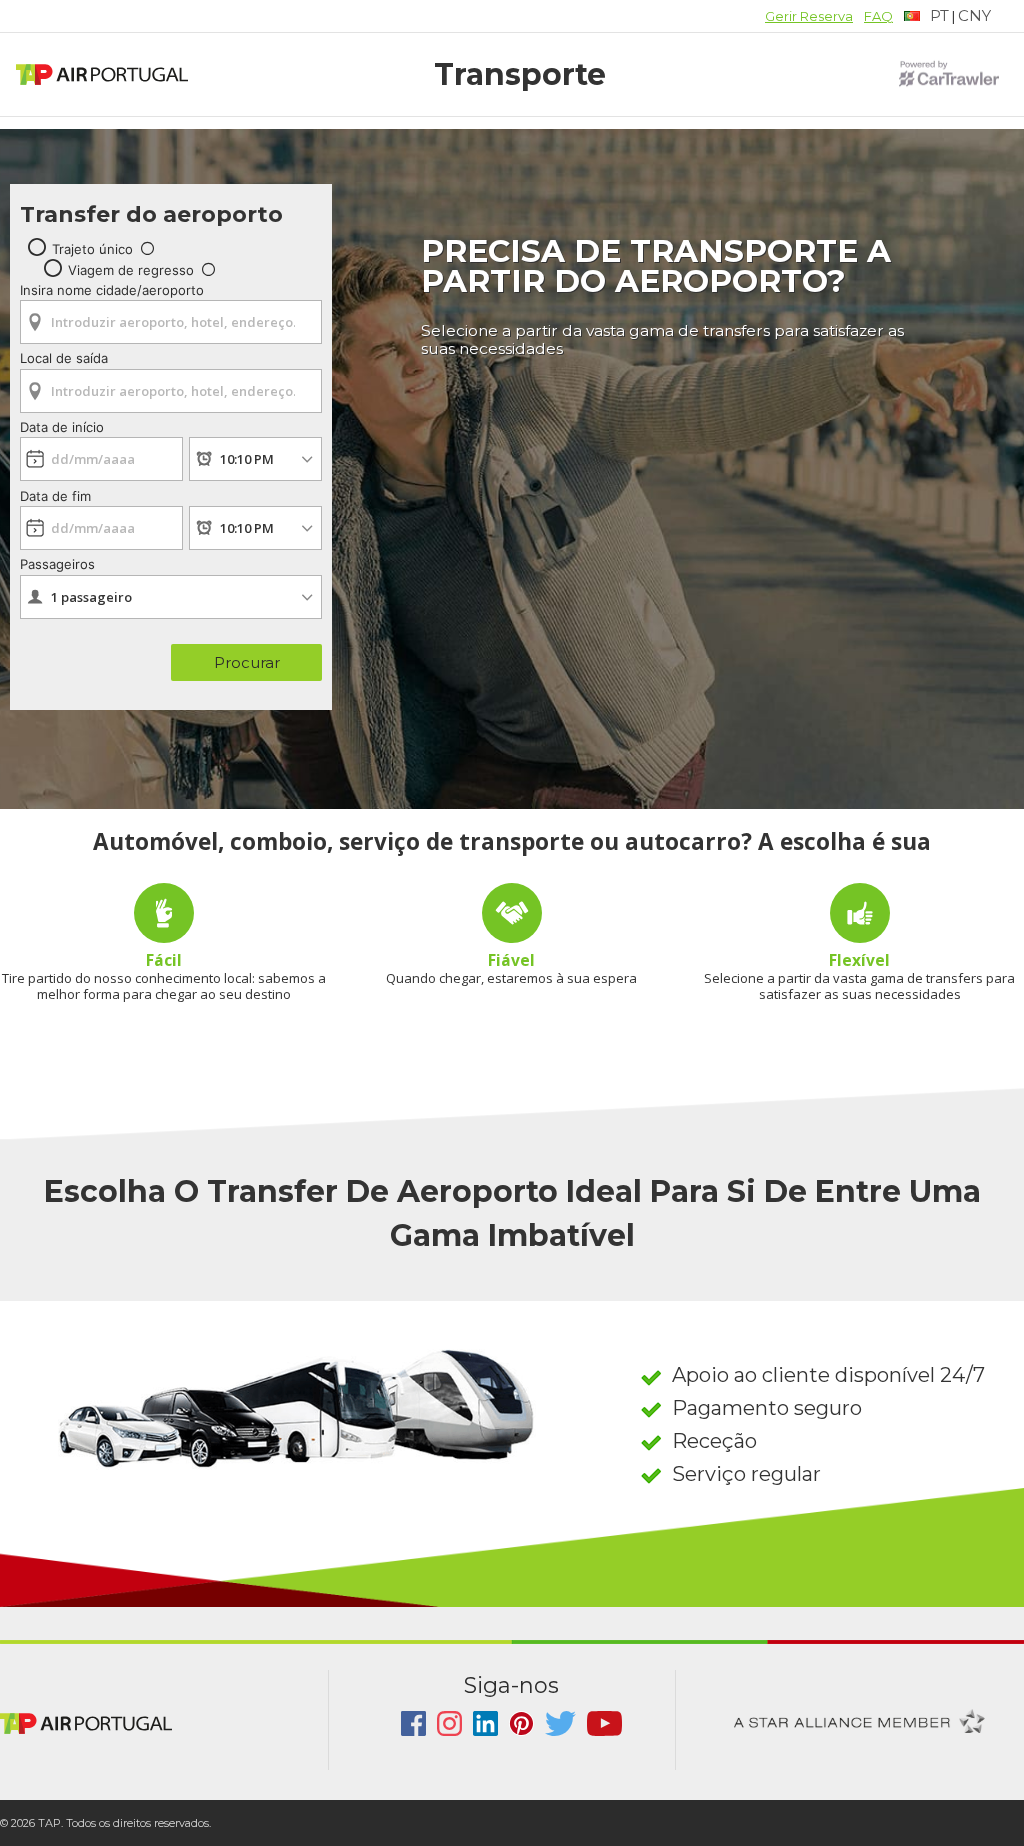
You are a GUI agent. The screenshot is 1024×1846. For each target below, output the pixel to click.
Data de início (62, 427)
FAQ (878, 16)
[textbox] (926, 16)
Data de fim (55, 496)
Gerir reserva (809, 16)
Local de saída (64, 358)
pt (939, 15)
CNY (974, 15)
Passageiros (57, 564)
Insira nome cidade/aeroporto (112, 290)
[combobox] (171, 315)
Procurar (247, 662)
